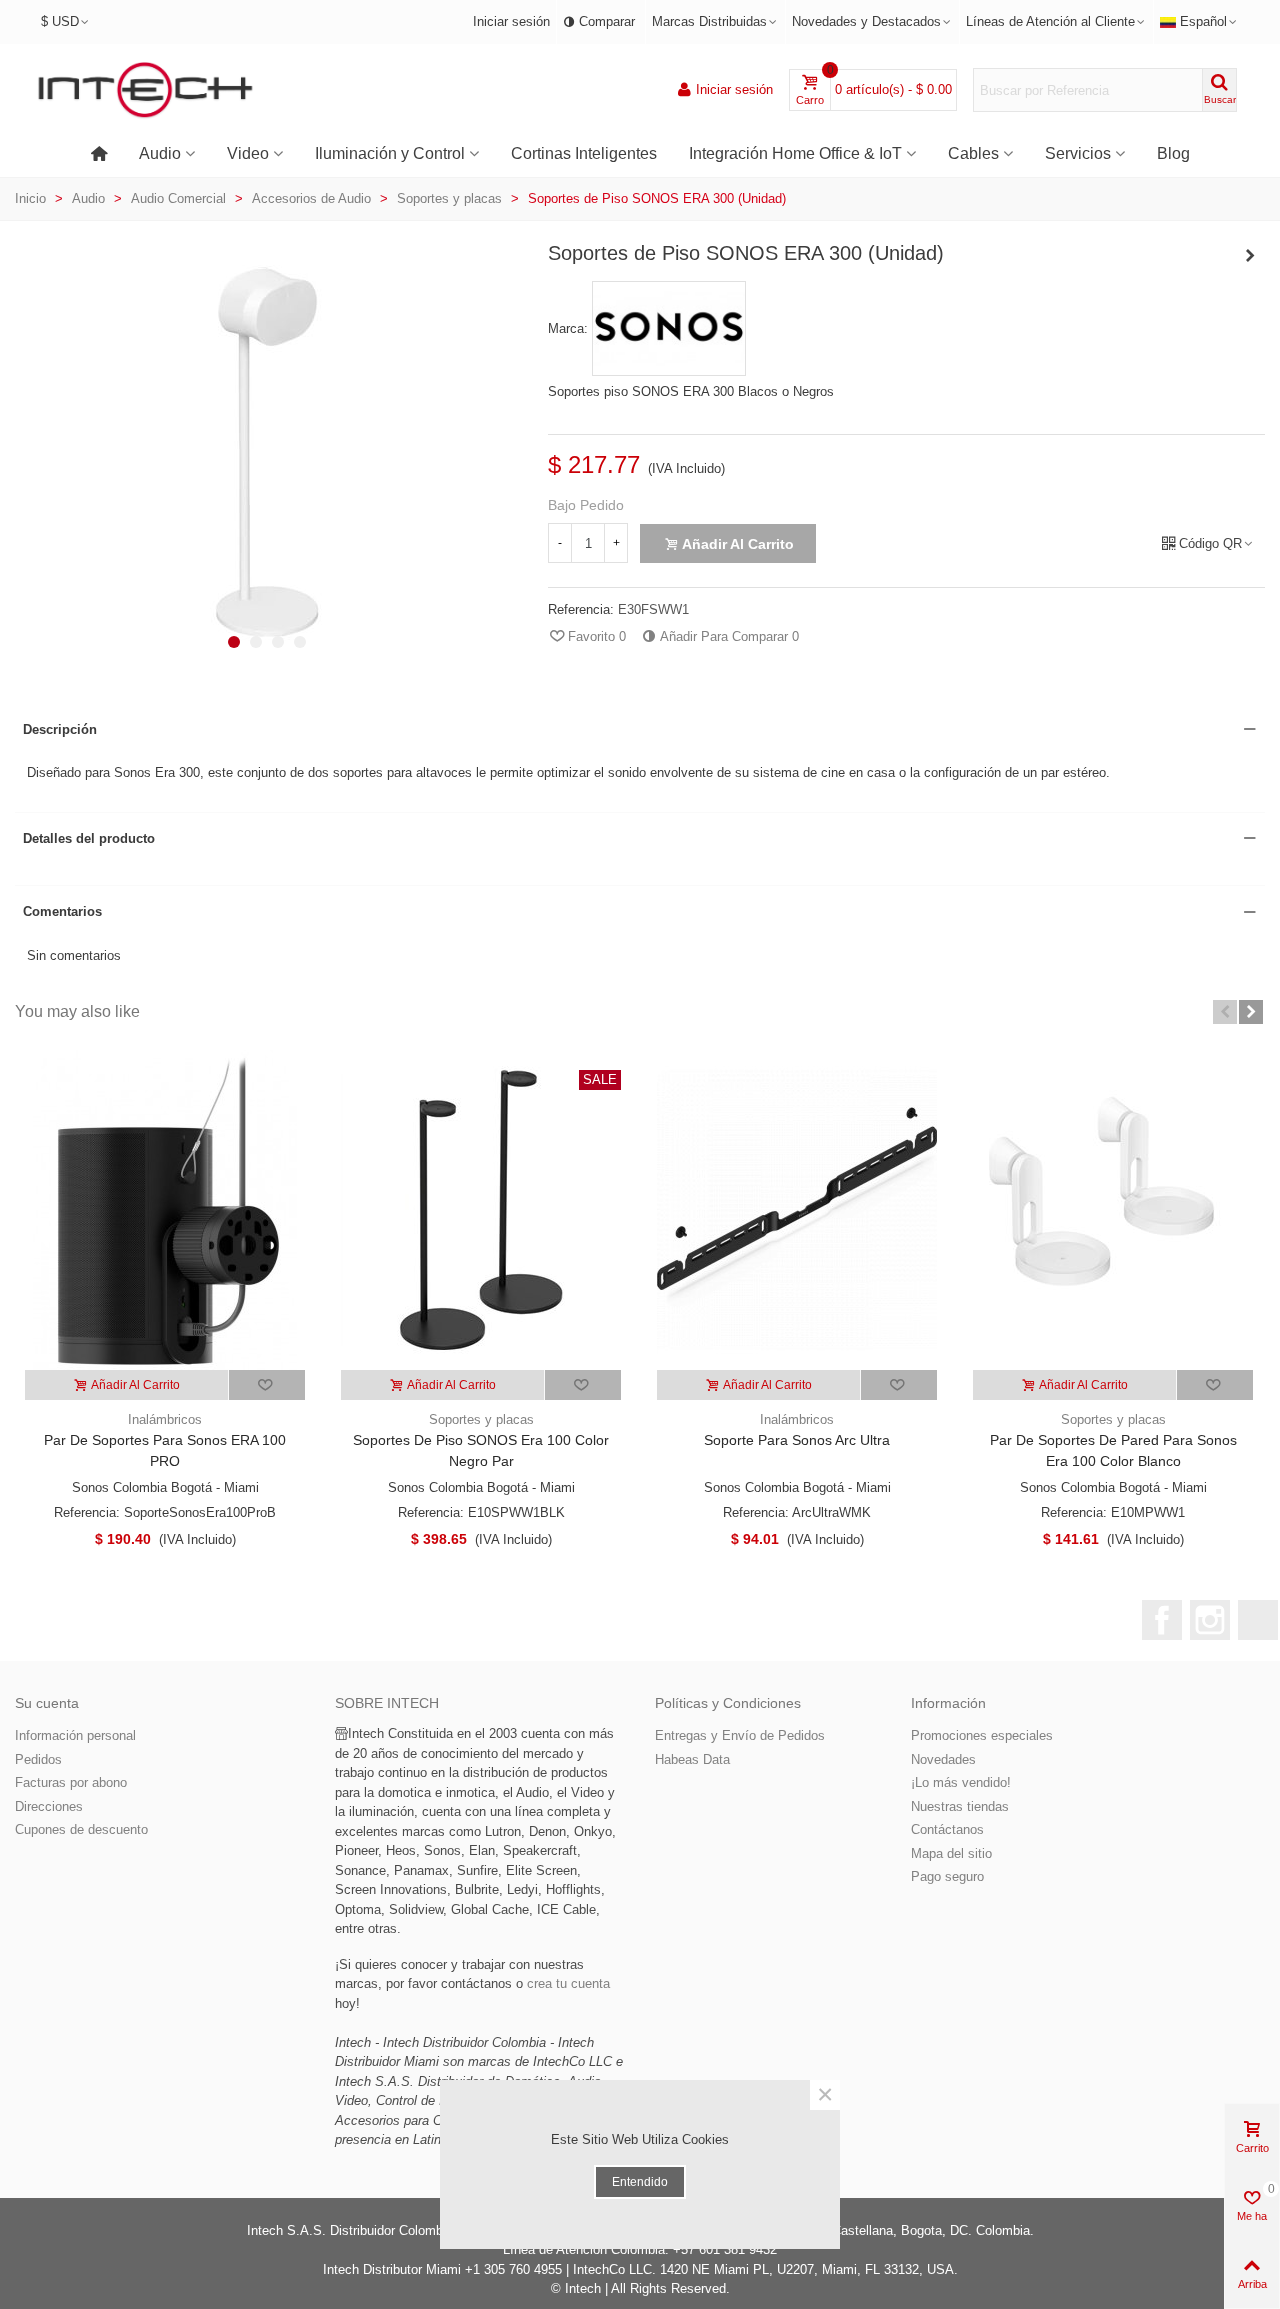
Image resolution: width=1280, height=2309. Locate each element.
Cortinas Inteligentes (584, 153)
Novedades (943, 1759)
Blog (1173, 153)
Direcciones (49, 1806)
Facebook (1162, 1620)
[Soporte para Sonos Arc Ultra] (797, 1210)
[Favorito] (267, 1385)
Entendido (640, 2182)
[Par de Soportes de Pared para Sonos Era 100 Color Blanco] (1113, 1210)
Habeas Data (692, 1759)
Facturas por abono (71, 1782)
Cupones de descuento (81, 1829)
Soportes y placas (481, 1419)
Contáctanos (947, 1829)
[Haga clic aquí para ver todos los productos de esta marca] (669, 329)
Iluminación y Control (390, 153)
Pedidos (38, 1759)
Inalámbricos (165, 1419)
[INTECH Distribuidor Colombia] (145, 90)
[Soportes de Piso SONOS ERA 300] (267, 653)
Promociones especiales (982, 1735)
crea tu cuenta (568, 1983)
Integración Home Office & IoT (795, 153)
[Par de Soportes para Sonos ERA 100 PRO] (165, 1210)
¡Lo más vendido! (961, 1782)
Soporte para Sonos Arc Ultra (797, 1440)
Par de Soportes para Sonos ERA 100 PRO (165, 1450)
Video (248, 153)
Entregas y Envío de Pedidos (740, 1735)
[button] (234, 642)
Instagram (1210, 1620)
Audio (160, 153)
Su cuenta (47, 1703)
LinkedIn (1258, 1620)
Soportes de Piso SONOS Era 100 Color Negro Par (481, 1450)
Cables (973, 153)
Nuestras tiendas (960, 1806)
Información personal (75, 1735)
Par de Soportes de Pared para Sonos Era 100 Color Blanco (1113, 1450)
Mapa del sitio (951, 1853)
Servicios (1078, 153)
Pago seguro (947, 1876)
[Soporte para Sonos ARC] (1250, 256)
